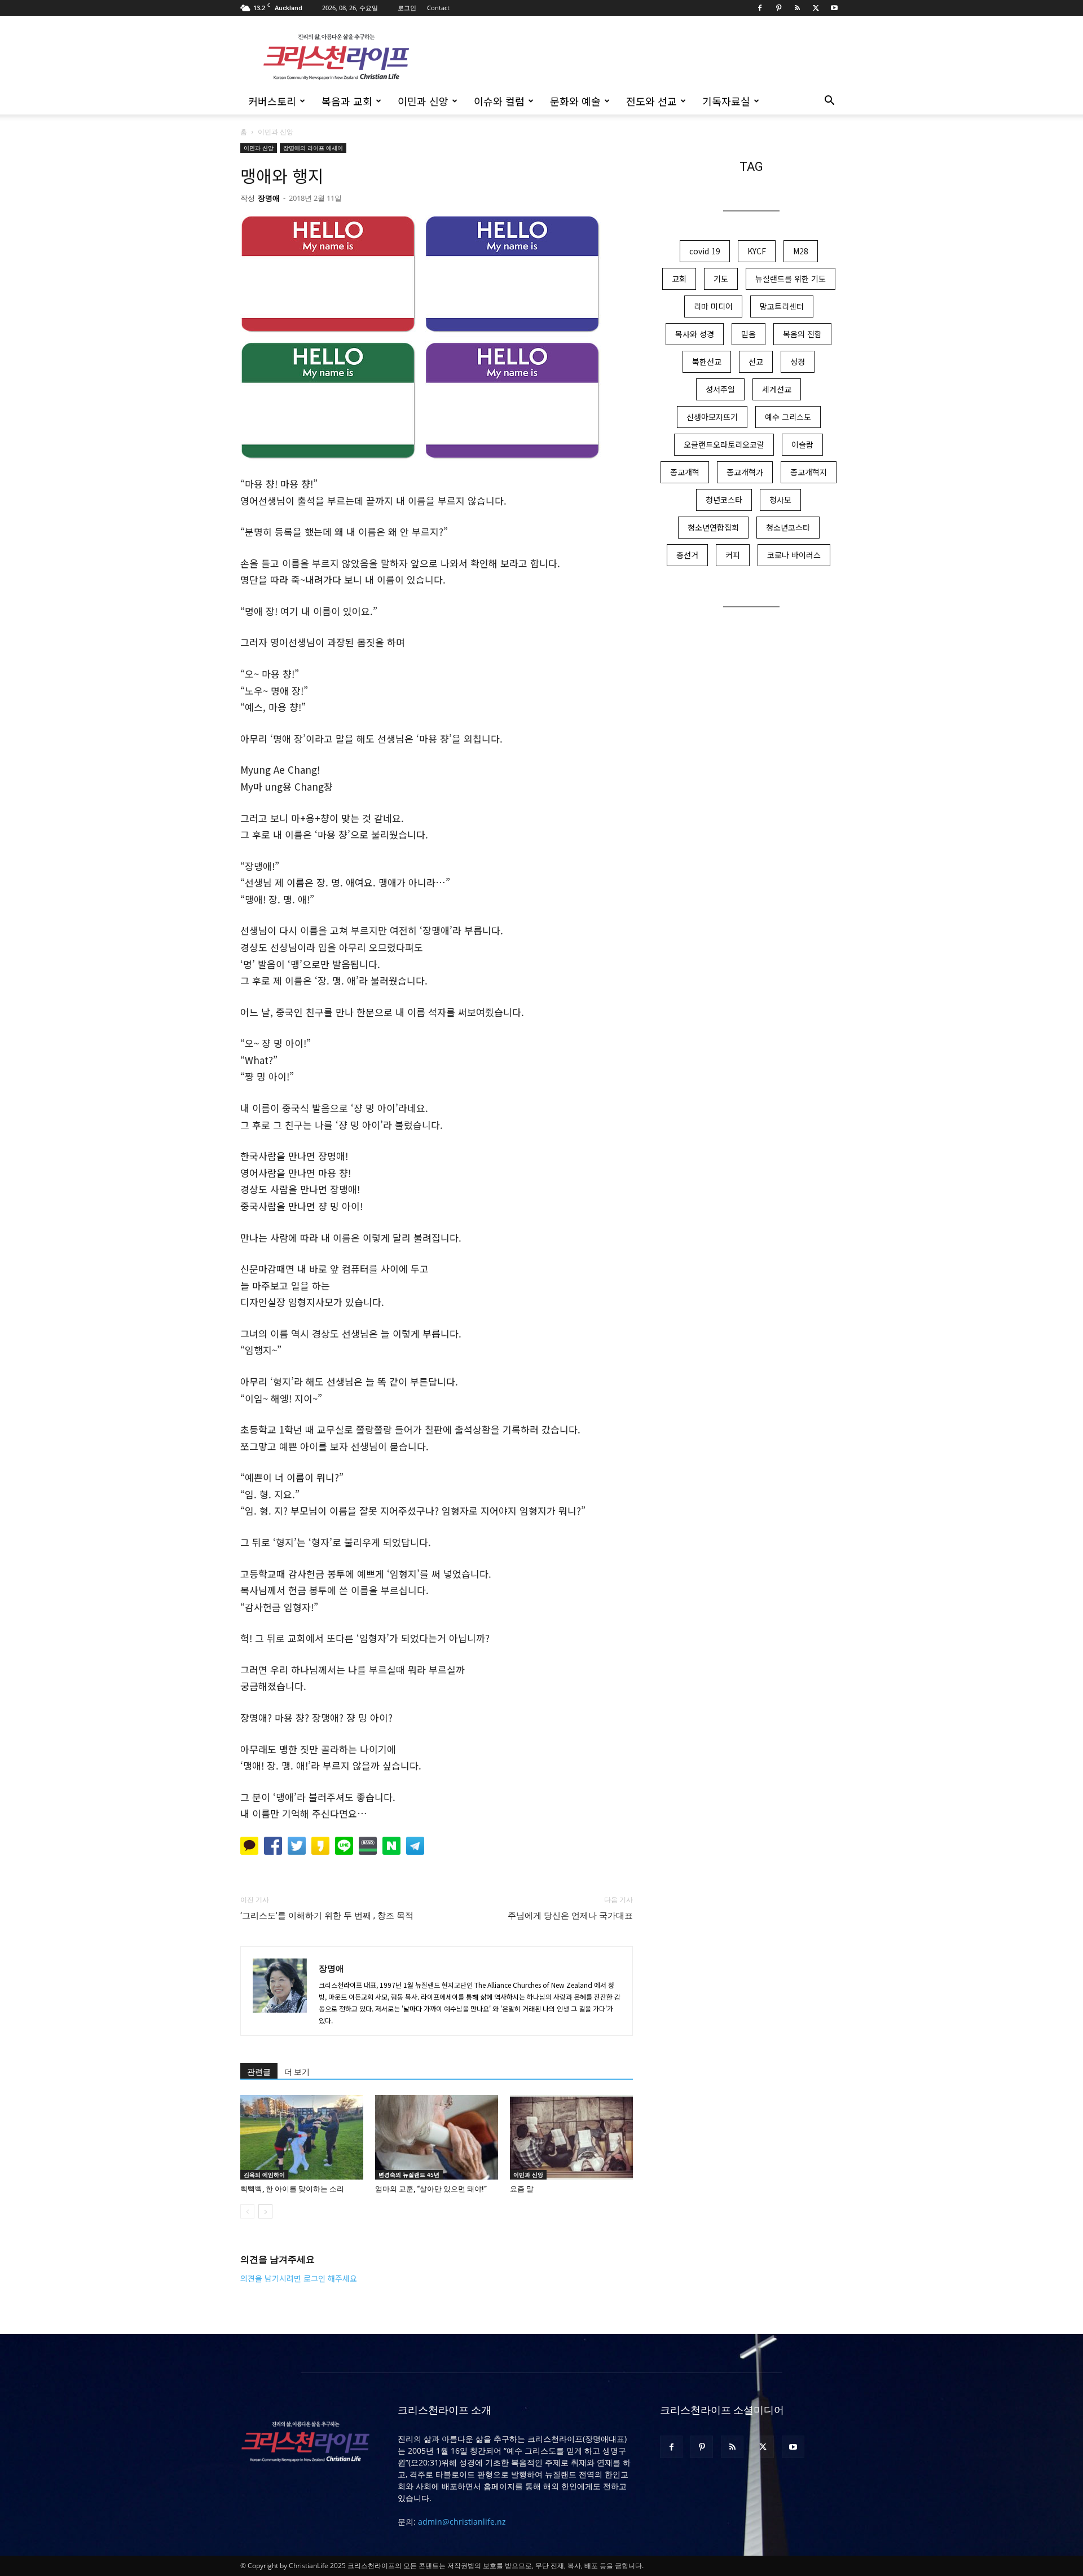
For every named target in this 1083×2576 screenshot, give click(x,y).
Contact (438, 8)
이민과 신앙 (423, 101)
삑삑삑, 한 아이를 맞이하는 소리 (292, 2189)
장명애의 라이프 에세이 (313, 148)
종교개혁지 (809, 472)
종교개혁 (685, 472)
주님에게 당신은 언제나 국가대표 (570, 1916)
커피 (733, 555)
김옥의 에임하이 (264, 2174)
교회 (679, 279)
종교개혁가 (745, 472)
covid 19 (705, 251)
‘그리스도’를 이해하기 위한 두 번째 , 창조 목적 (327, 1916)
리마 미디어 (713, 306)
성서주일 (720, 389)
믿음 (749, 334)
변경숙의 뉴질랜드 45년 (409, 2174)
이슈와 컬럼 (499, 101)
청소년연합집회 (713, 527)
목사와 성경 (695, 334)
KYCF (757, 251)
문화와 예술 (575, 101)
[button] (829, 102)
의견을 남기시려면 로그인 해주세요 (299, 2278)
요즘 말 (522, 2189)
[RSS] (797, 8)
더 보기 (297, 2072)
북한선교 (707, 361)
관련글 (259, 2072)
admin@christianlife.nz (462, 2522)
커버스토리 (272, 101)
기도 (721, 279)
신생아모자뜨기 (712, 417)
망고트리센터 (782, 306)
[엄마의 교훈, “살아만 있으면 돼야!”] (437, 2137)
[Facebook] (760, 8)
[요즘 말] (571, 2137)
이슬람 (802, 444)
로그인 (407, 8)
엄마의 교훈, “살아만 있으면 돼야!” (431, 2189)
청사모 (780, 500)
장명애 (269, 198)
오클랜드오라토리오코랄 (724, 444)
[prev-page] (247, 2211)
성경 (798, 361)
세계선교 (777, 389)
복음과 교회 (347, 101)
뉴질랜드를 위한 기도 (791, 279)
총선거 (687, 555)
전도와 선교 (651, 101)
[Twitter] (816, 8)
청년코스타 (724, 500)
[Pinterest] (778, 8)
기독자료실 (726, 101)
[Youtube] (834, 8)
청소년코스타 (788, 527)
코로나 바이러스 (794, 555)
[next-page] (265, 2211)
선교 (756, 361)
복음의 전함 (802, 334)
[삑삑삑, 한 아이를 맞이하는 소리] (302, 2137)
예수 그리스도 (788, 417)
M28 (801, 251)
